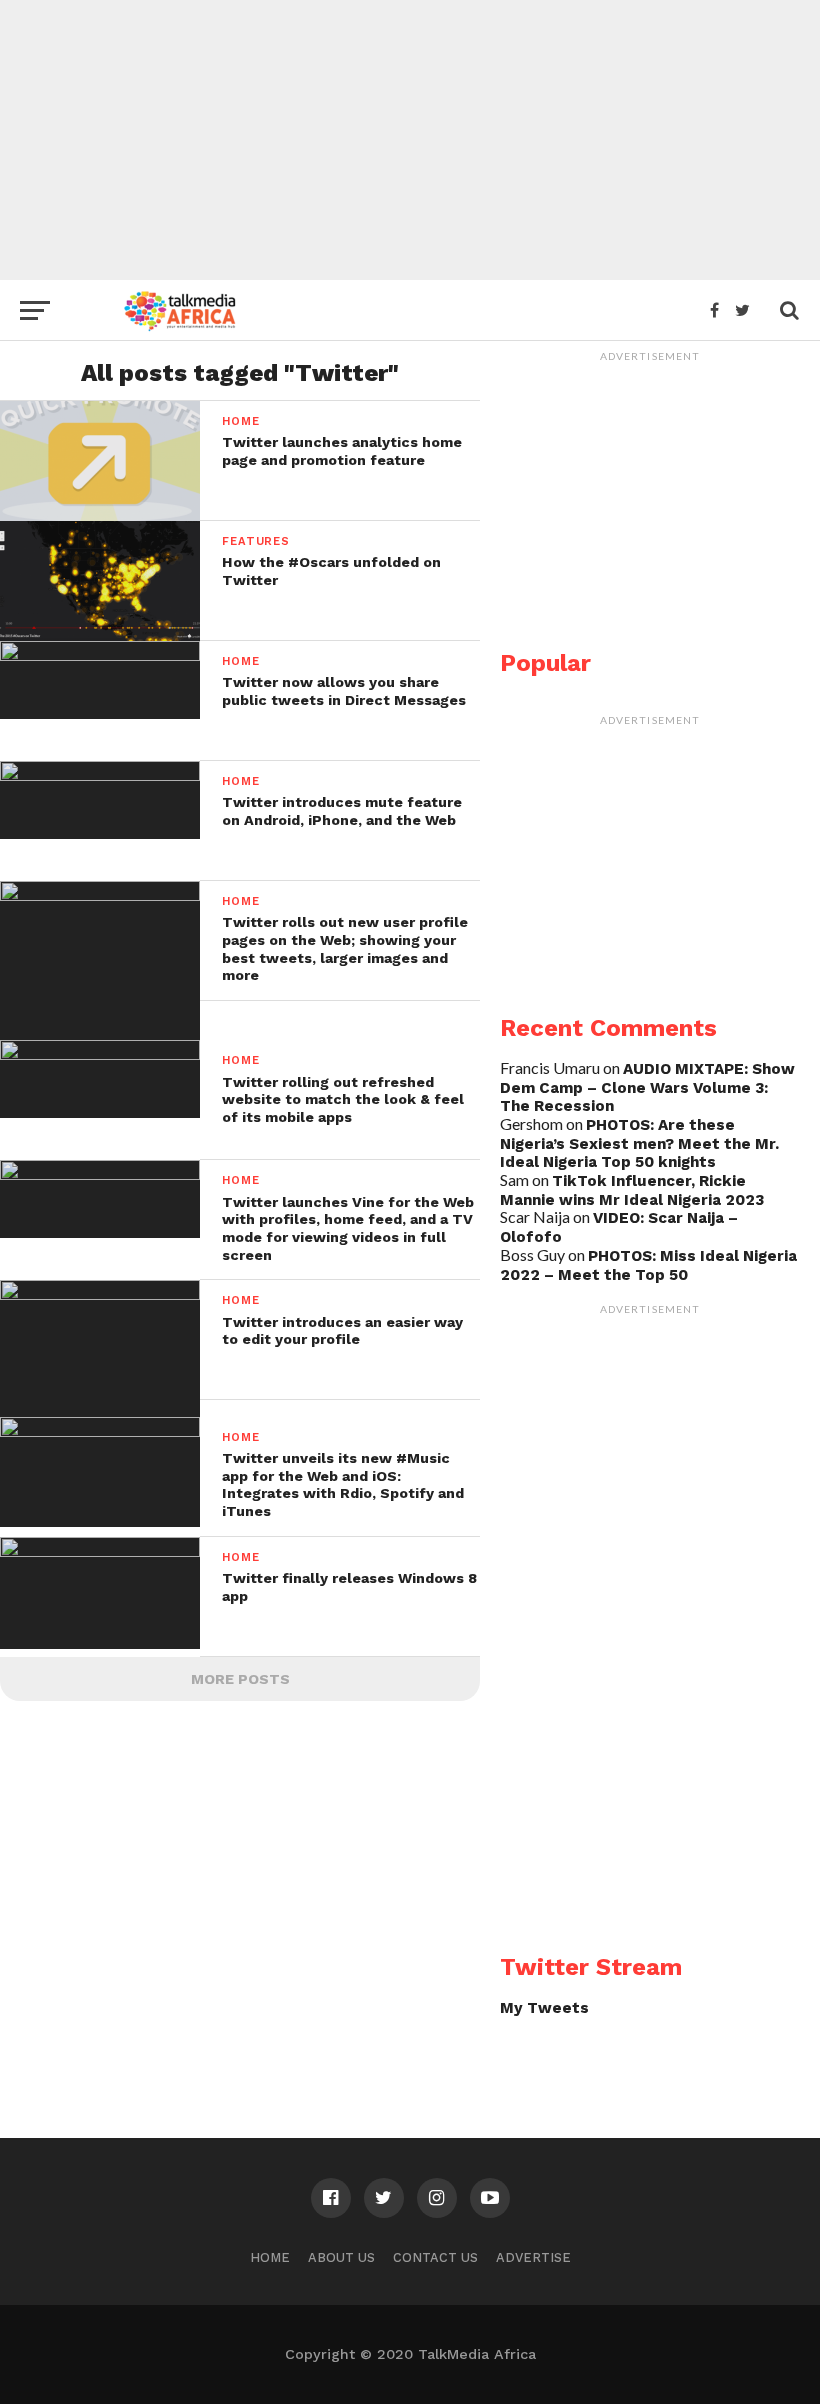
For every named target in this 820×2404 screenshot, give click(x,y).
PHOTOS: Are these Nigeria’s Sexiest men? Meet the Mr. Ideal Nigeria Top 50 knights (639, 1143)
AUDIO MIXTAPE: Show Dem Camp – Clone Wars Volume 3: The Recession (647, 1087)
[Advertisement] (410, 140)
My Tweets (544, 2008)
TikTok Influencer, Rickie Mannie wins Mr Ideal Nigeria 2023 (632, 1190)
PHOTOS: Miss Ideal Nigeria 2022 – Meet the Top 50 (648, 1265)
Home (270, 2257)
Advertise (533, 2257)
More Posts (240, 1679)
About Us (341, 2257)
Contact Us (435, 2257)
